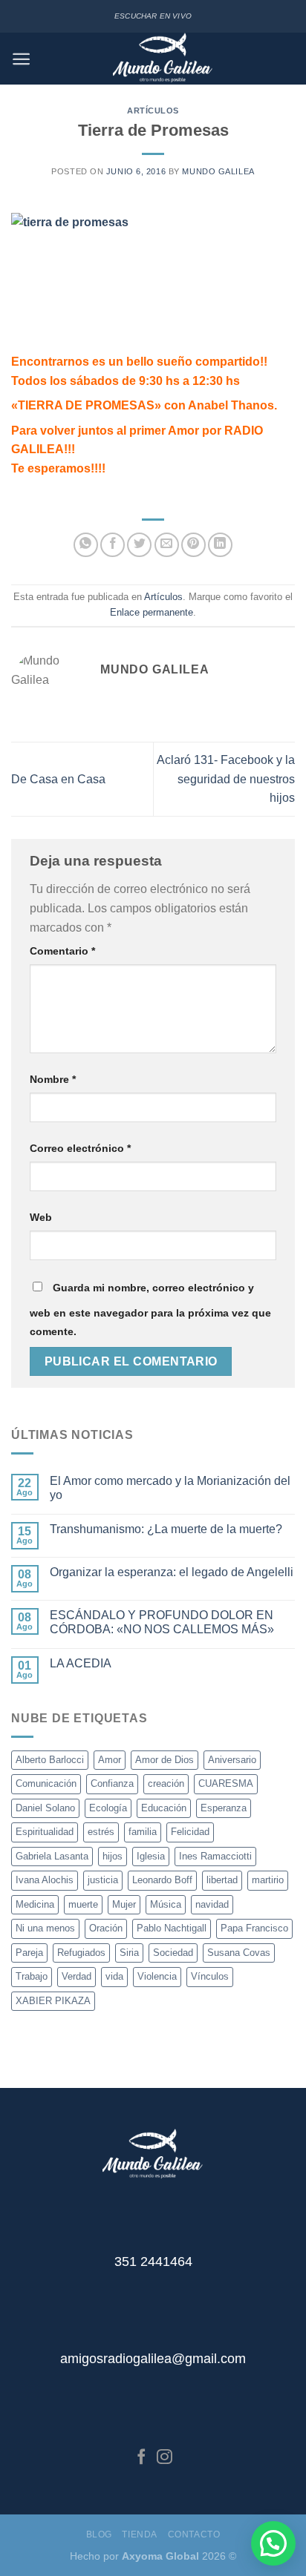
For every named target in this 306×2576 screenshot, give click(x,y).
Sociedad (173, 1953)
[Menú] (21, 59)
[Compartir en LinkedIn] (220, 545)
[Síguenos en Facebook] (141, 2458)
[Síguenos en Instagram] (165, 2458)
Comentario (62, 951)
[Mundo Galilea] (163, 59)
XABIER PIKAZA (53, 2001)
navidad (212, 1904)
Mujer (124, 1904)
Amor (110, 1760)
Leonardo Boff (162, 1880)
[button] (273, 2543)
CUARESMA (226, 1783)
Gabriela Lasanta (52, 1856)
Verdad (76, 1976)
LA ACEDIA (81, 1663)
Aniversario (232, 1760)
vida (114, 1976)
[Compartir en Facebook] (113, 545)
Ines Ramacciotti (215, 1856)
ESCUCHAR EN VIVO (153, 16)
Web (41, 1217)
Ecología (108, 1808)
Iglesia (151, 1856)
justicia (103, 1880)
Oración (106, 1928)
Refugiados (81, 1953)
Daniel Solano (45, 1808)
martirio (268, 1880)
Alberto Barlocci (50, 1760)
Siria (129, 1953)
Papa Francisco (254, 1928)
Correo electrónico (80, 1148)
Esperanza (224, 1808)
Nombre (53, 1079)
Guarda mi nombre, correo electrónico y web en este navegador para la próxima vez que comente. (150, 1310)
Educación (164, 1808)
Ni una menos (45, 1928)
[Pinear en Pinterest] (193, 545)
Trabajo (32, 1976)
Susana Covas (239, 1953)
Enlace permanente (152, 612)
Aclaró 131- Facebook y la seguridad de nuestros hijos (226, 779)
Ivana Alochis (45, 1880)
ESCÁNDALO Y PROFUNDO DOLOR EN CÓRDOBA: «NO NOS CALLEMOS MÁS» (162, 1622)
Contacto (194, 2534)
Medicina (35, 1904)
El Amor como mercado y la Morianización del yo (170, 1488)
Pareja (29, 1953)
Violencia (157, 1976)
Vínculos (210, 1976)
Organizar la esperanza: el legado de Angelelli (172, 1572)
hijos (113, 1856)
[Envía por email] (167, 545)
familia (143, 1832)
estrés (101, 1832)
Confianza (112, 1783)
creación (166, 1783)
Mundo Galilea (218, 171)
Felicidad (190, 1832)
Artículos (153, 111)
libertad (222, 1880)
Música (166, 1904)
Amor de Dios (165, 1760)
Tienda (140, 2534)
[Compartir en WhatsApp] (86, 545)
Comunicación (46, 1783)
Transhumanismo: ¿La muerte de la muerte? (166, 1529)
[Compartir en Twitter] (139, 545)
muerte (83, 1904)
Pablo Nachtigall (172, 1928)
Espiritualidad (45, 1832)
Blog (99, 2534)
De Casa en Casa (58, 779)
